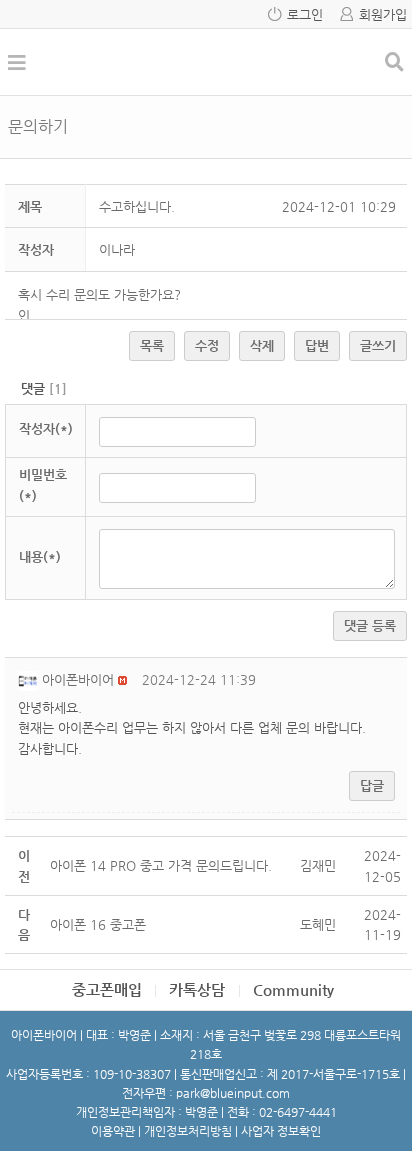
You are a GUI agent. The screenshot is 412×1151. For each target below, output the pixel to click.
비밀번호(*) (43, 485)
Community (293, 989)
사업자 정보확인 (281, 1131)
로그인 (305, 14)
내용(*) (40, 556)
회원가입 (383, 14)
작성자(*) (46, 428)
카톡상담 (197, 989)
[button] (30, 679)
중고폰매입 (107, 989)
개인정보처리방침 (188, 1131)
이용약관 (113, 1131)
